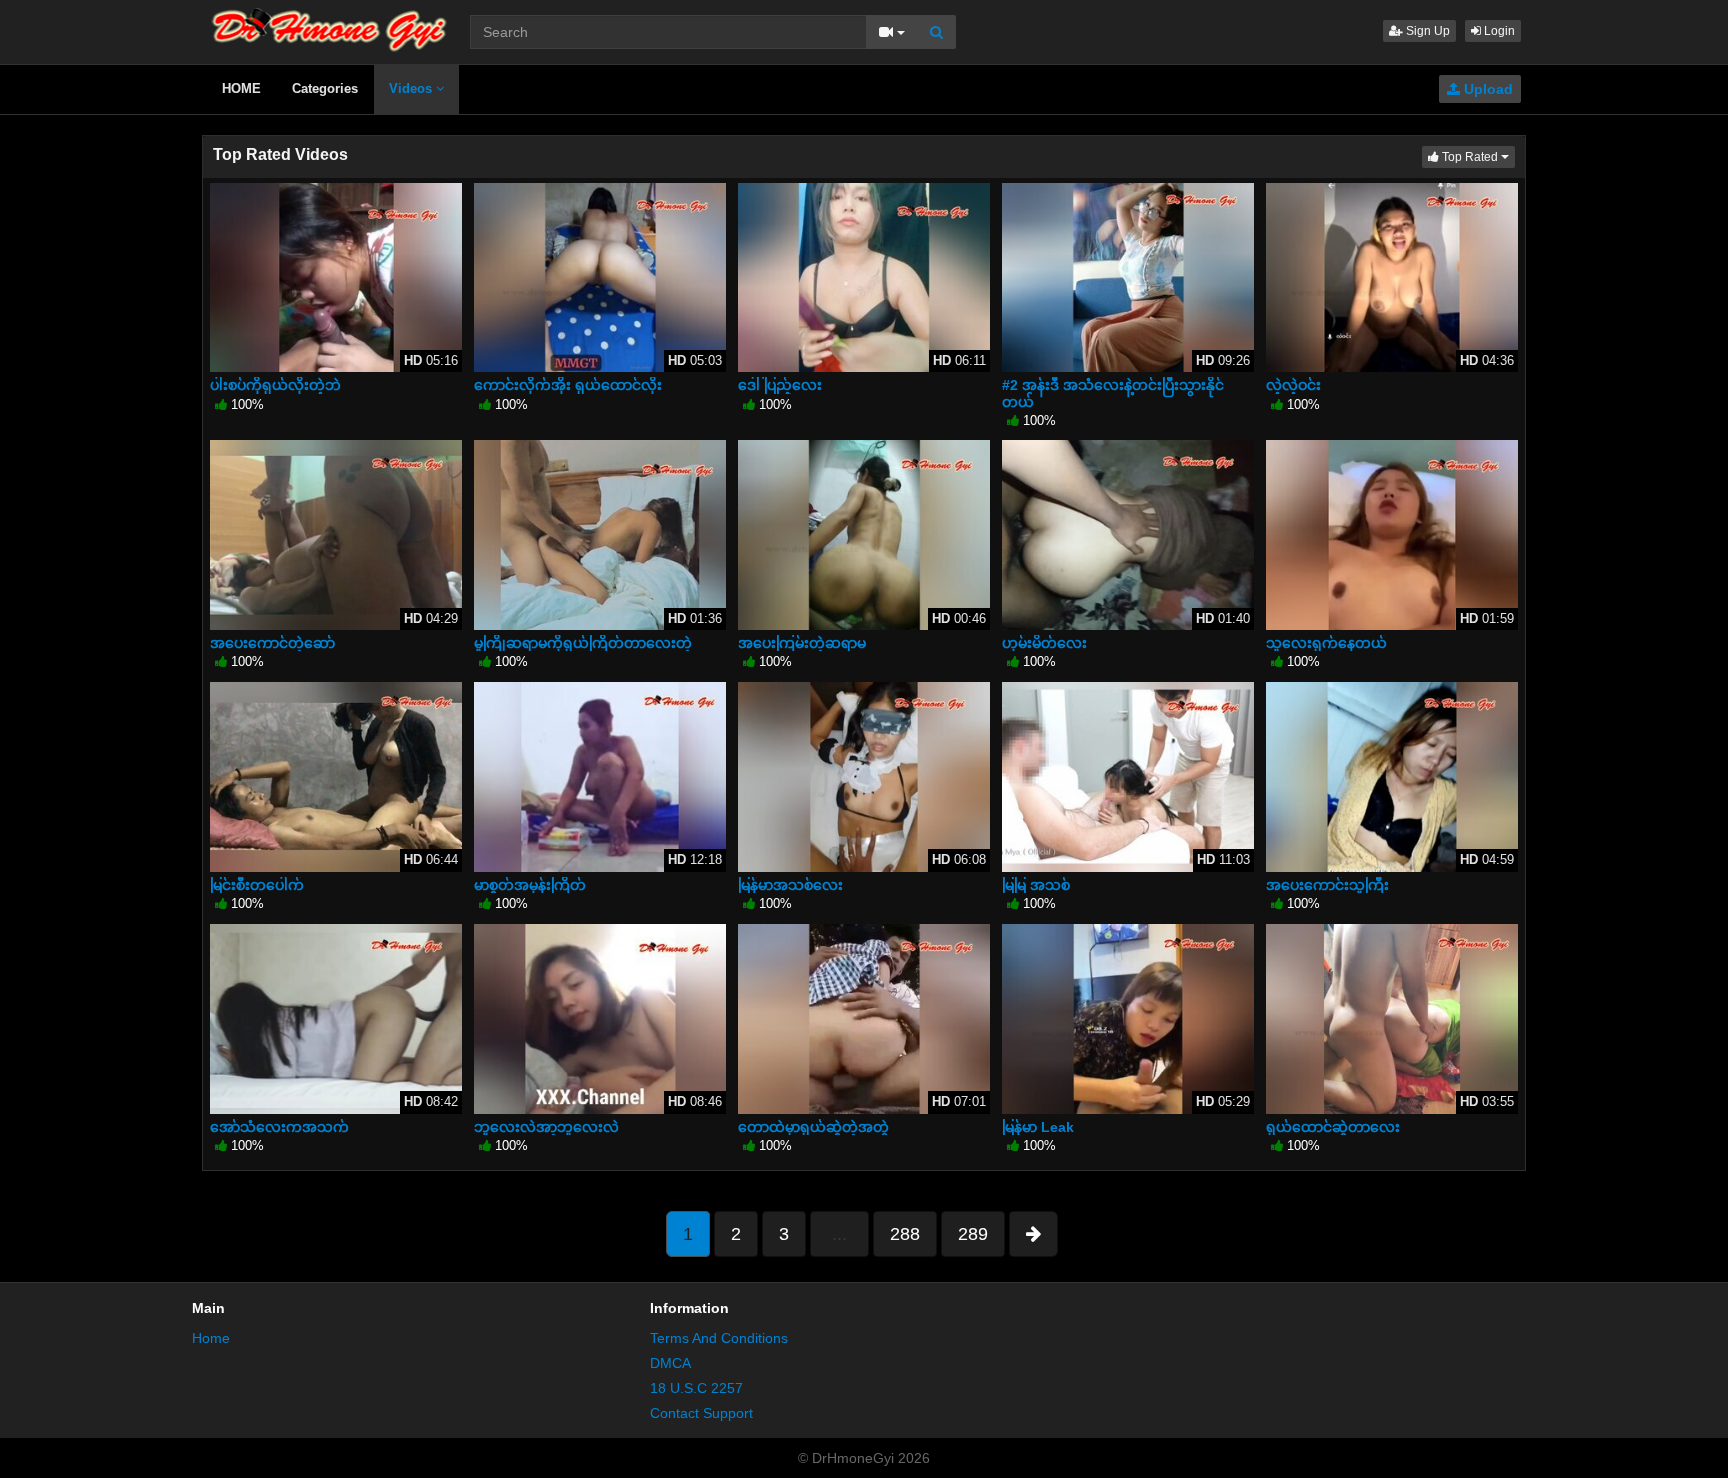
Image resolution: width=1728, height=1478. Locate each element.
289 (973, 1234)
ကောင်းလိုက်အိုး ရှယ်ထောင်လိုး (568, 385)
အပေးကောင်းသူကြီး (1327, 885)
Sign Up (1426, 31)
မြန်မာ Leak (1038, 1127)
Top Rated (1477, 156)
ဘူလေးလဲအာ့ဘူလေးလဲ (546, 1127)
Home (211, 1338)
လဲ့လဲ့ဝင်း (1293, 385)
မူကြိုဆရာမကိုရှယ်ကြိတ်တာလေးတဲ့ (583, 643)
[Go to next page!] (1033, 1234)
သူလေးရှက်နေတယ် (1326, 643)
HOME (241, 88)
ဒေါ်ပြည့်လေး (780, 385)
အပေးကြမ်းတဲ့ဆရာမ (802, 643)
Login (1498, 31)
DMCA (670, 1363)
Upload (1486, 89)
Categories (325, 88)
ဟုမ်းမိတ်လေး (1044, 643)
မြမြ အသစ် (1036, 885)
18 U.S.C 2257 (696, 1388)
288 (905, 1234)
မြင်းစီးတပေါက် (257, 885)
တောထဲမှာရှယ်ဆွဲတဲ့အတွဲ (813, 1127)
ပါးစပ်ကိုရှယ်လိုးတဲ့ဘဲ (275, 385)
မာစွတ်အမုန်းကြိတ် (530, 885)
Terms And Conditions (719, 1338)
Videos (412, 88)
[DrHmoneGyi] (329, 25)
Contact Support (701, 1413)
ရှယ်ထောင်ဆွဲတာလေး (1333, 1127)
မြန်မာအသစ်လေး (790, 885)
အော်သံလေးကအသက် (279, 1127)
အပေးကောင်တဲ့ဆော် (272, 643)
